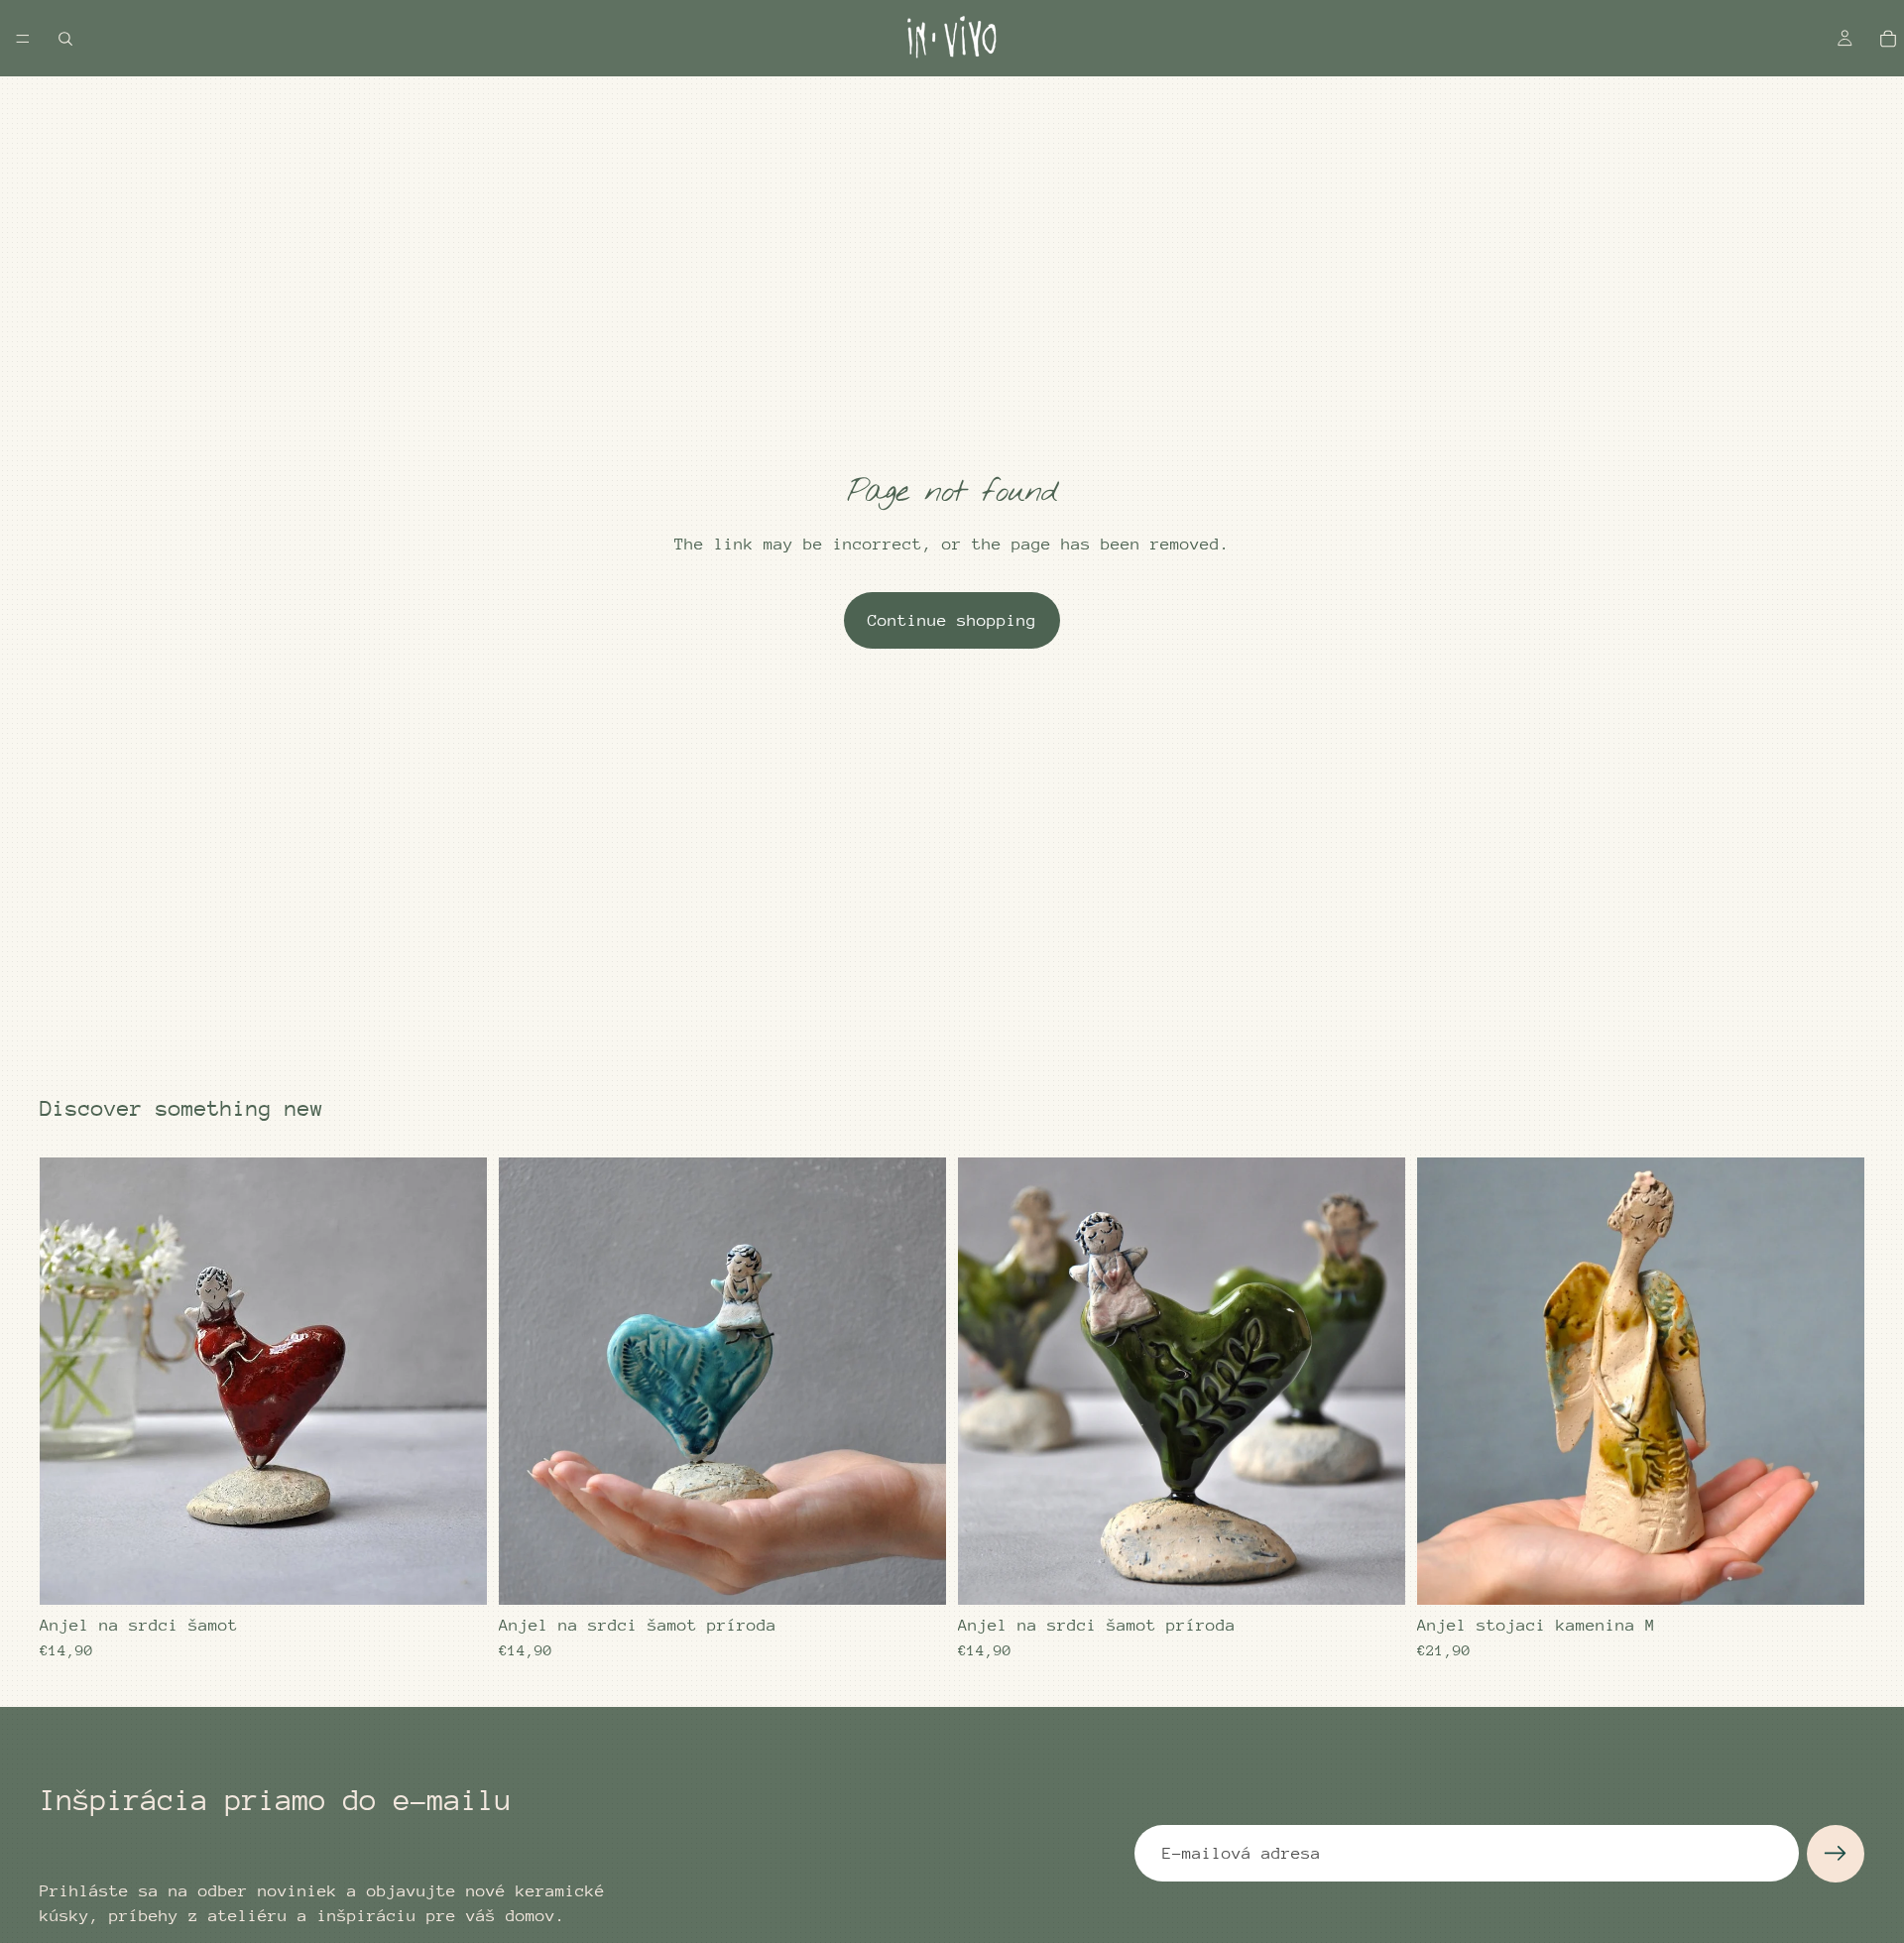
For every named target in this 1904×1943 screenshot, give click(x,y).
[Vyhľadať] (65, 39)
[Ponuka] (23, 39)
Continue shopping (952, 620)
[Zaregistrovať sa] (1836, 1854)
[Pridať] (456, 1574)
